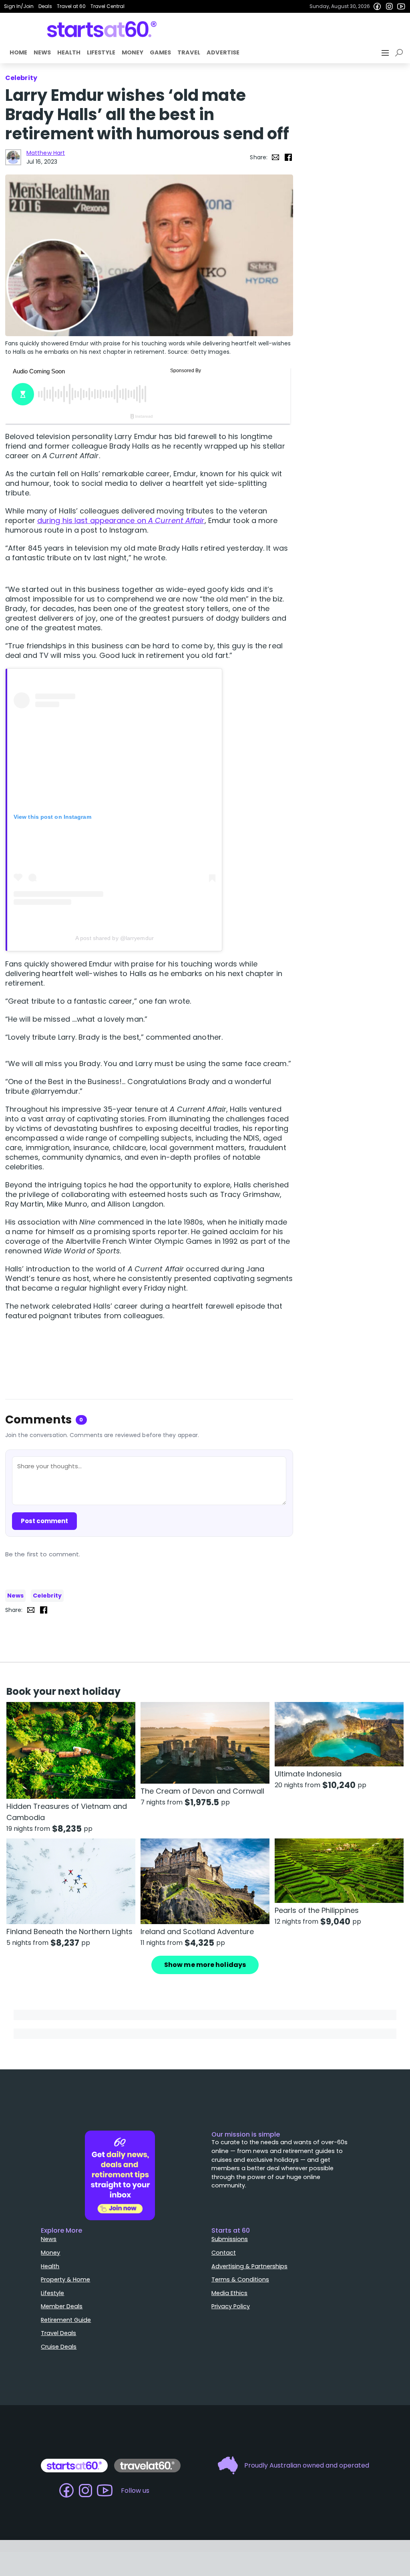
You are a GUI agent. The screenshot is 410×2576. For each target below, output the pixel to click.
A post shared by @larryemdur (115, 938)
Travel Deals (58, 2333)
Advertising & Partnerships (249, 2266)
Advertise (223, 52)
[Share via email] (275, 157)
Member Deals (62, 2306)
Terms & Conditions (240, 2279)
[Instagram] (389, 6)
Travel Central (108, 6)
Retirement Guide (66, 2320)
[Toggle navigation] (386, 53)
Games (160, 52)
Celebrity (47, 1596)
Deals (45, 6)
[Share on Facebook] (288, 157)
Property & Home (65, 2279)
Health (69, 52)
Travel (189, 52)
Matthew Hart (46, 153)
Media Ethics (229, 2293)
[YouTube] (401, 6)
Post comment (44, 1521)
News (42, 52)
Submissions (230, 2239)
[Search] (400, 53)
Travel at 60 (71, 6)
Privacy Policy (231, 2306)
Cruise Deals (59, 2347)
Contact (224, 2253)
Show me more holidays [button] (205, 1965)
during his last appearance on (121, 520)
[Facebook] (377, 6)
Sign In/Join (19, 6)
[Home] (102, 29)
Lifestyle (101, 52)
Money (133, 52)
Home (18, 52)
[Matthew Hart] (13, 157)
